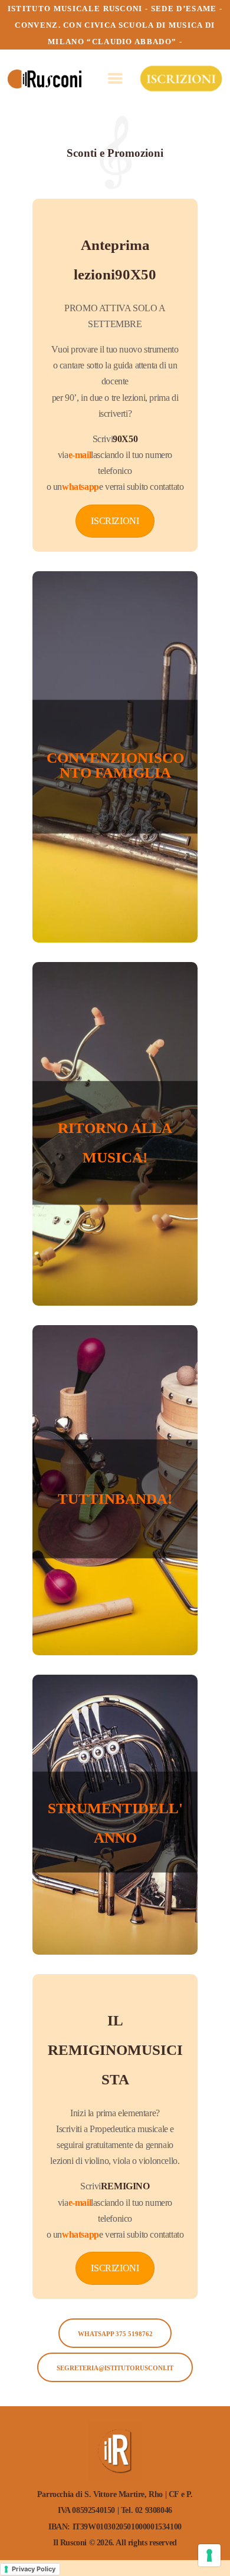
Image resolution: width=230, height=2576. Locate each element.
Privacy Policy (34, 2569)
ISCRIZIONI (115, 521)
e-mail (80, 455)
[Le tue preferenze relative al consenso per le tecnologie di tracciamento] (209, 2555)
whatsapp (80, 487)
